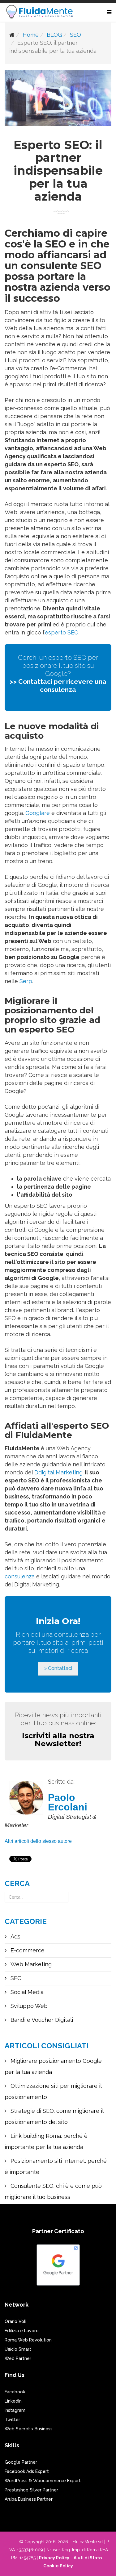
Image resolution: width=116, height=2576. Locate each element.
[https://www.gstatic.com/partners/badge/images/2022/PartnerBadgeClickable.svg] (58, 2268)
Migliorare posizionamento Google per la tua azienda (53, 2066)
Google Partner (21, 2462)
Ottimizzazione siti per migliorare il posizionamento (53, 2091)
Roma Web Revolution (28, 2340)
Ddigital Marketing (58, 1472)
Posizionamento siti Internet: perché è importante (56, 2166)
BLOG (54, 35)
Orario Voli (15, 2321)
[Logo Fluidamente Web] (39, 12)
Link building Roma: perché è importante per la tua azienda (46, 2141)
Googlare (38, 813)
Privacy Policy (54, 2558)
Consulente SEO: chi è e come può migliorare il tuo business (53, 2191)
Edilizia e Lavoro (22, 2331)
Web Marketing (30, 1964)
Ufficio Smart (18, 2349)
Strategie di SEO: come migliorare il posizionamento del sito (54, 2116)
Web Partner (18, 2358)
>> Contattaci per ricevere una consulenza (58, 686)
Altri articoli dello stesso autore (38, 1841)
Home (31, 35)
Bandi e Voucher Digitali (41, 2020)
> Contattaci (58, 1668)
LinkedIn (13, 2401)
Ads (15, 1936)
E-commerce (27, 1950)
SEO (75, 35)
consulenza (20, 1576)
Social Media (26, 1992)
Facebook (15, 2392)
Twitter (12, 2420)
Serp (26, 981)
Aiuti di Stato (88, 2558)
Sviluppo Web (28, 2006)
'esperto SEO (61, 632)
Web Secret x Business (29, 2429)
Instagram (15, 2410)
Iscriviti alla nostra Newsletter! (58, 1740)
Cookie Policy (58, 2566)
